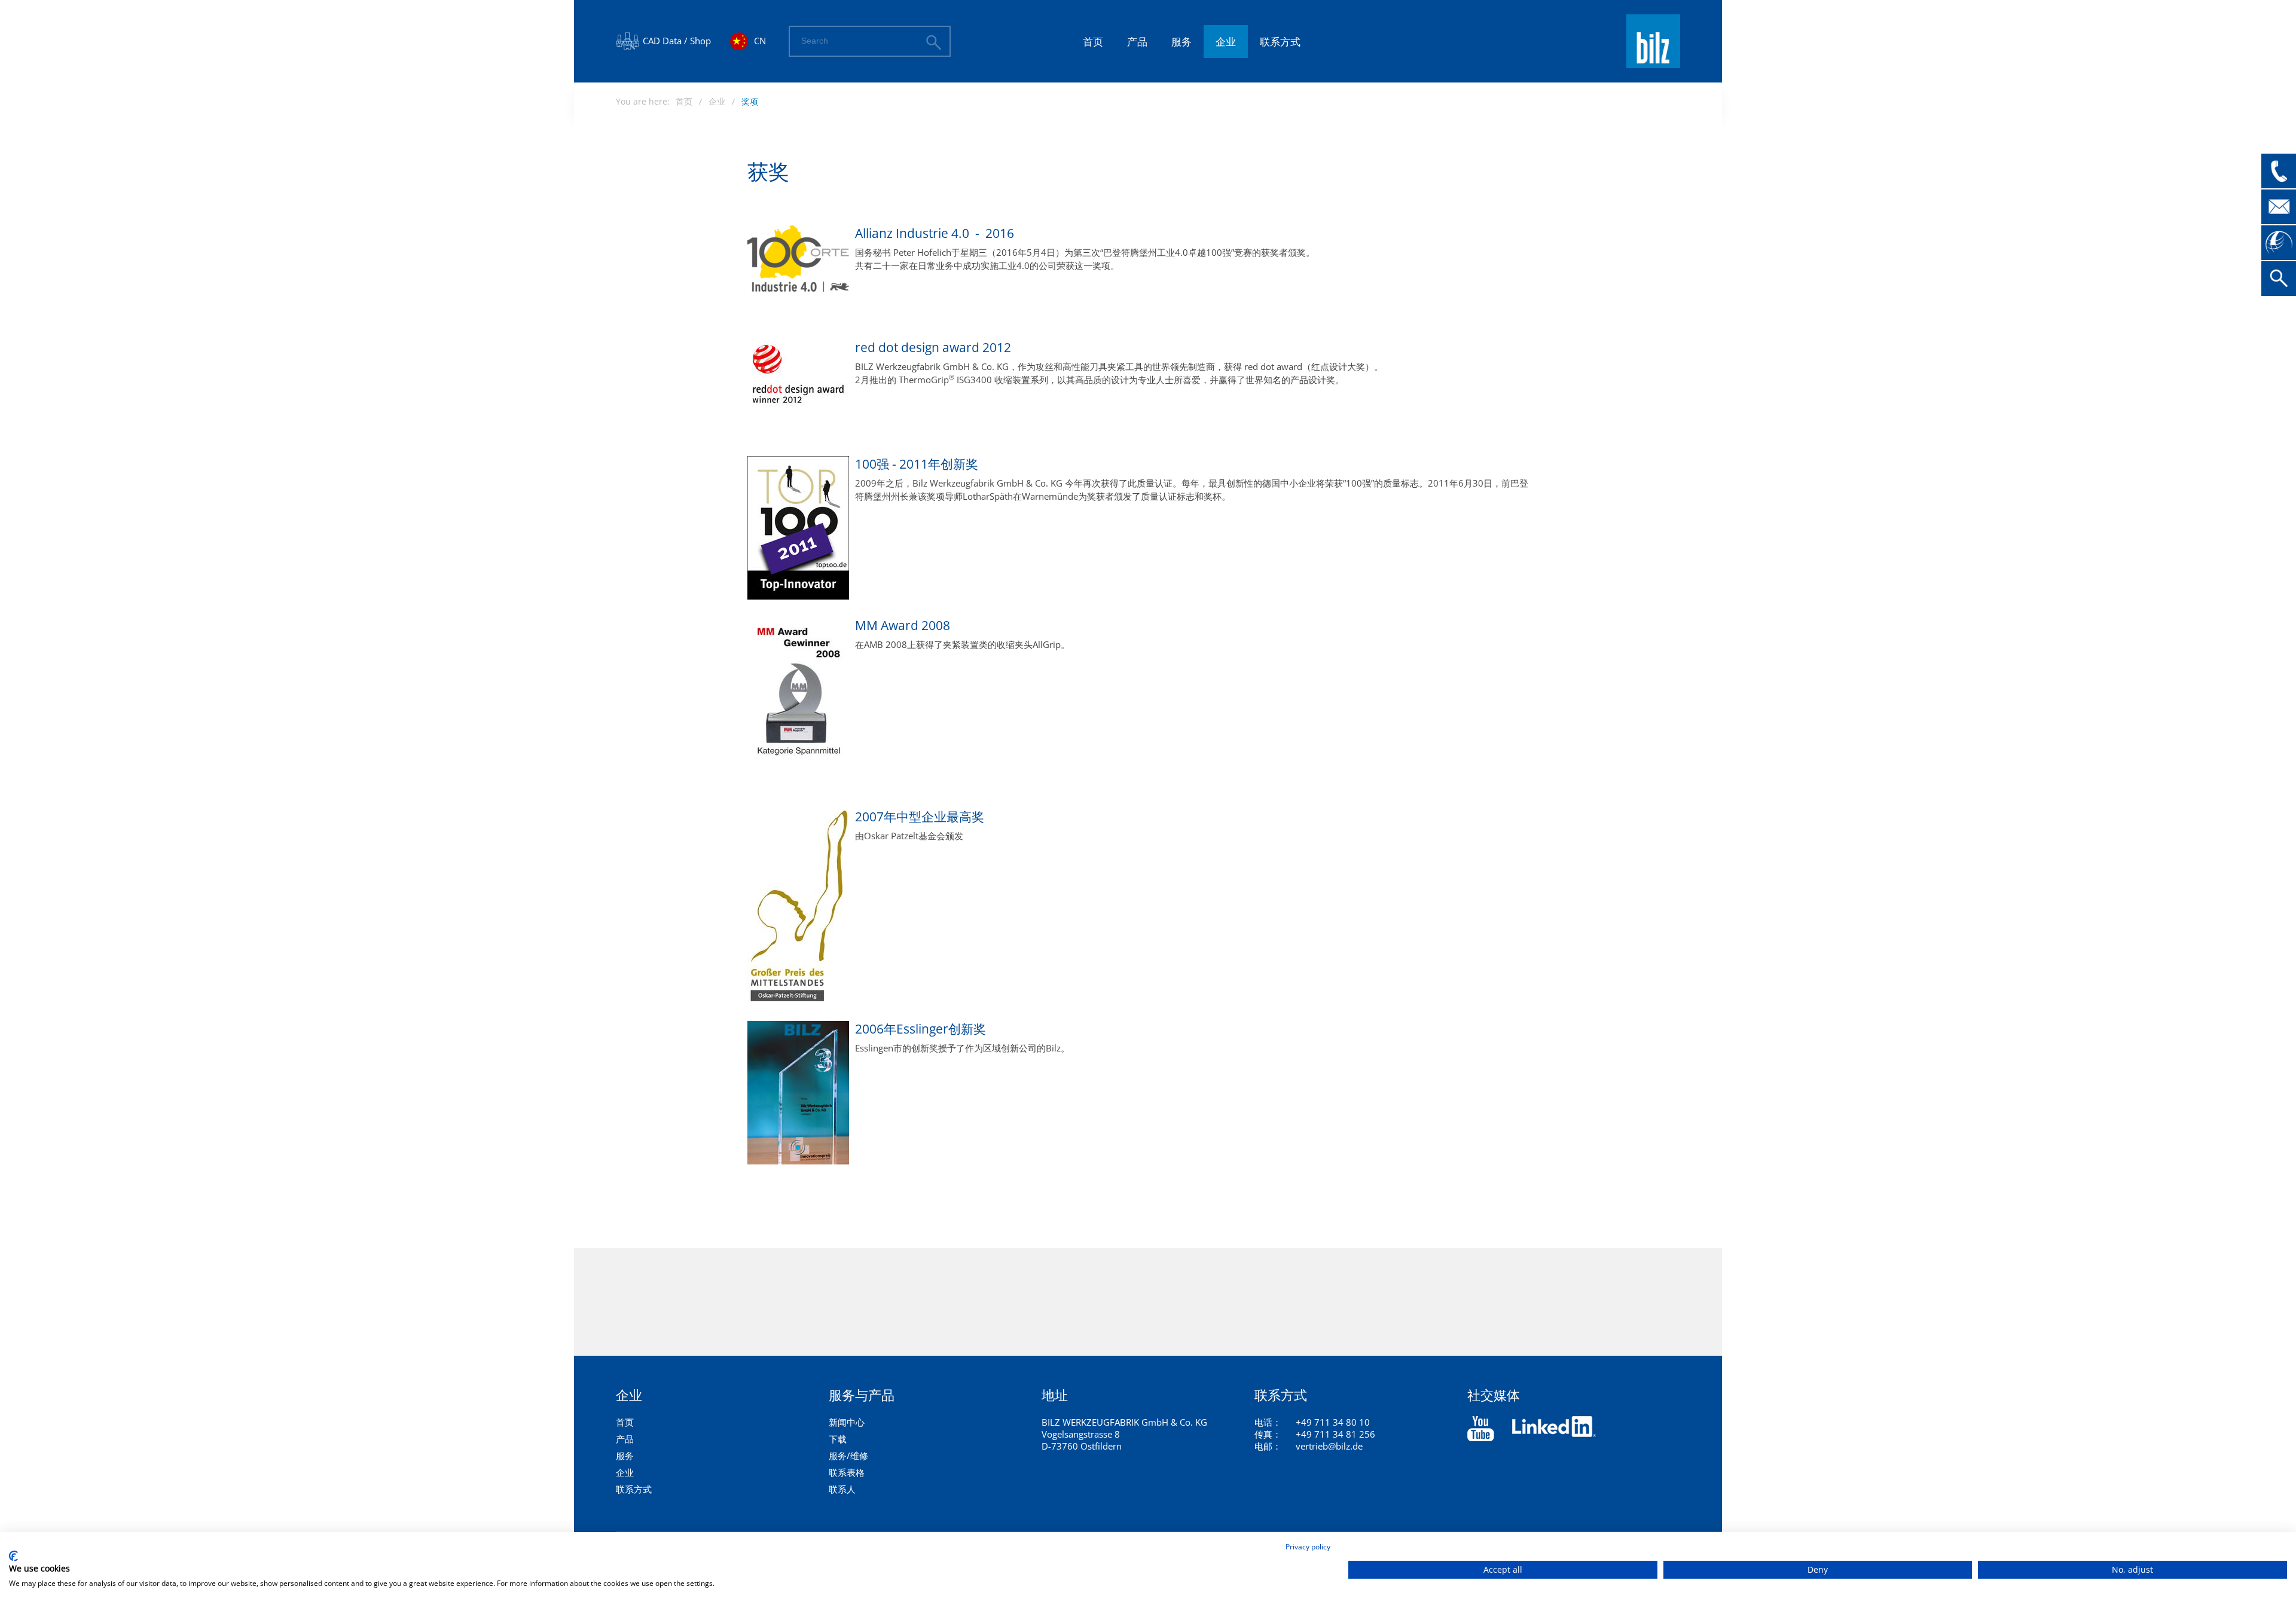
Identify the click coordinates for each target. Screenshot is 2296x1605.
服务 (1181, 42)
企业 (1226, 42)
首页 (1093, 42)
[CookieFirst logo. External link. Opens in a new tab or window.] (13, 1556)
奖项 (750, 101)
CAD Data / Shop (677, 41)
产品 (1137, 42)
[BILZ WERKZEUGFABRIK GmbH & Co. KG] (1653, 63)
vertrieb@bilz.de (1329, 1446)
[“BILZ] (1481, 1429)
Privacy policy (1308, 1547)
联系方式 (1280, 42)
